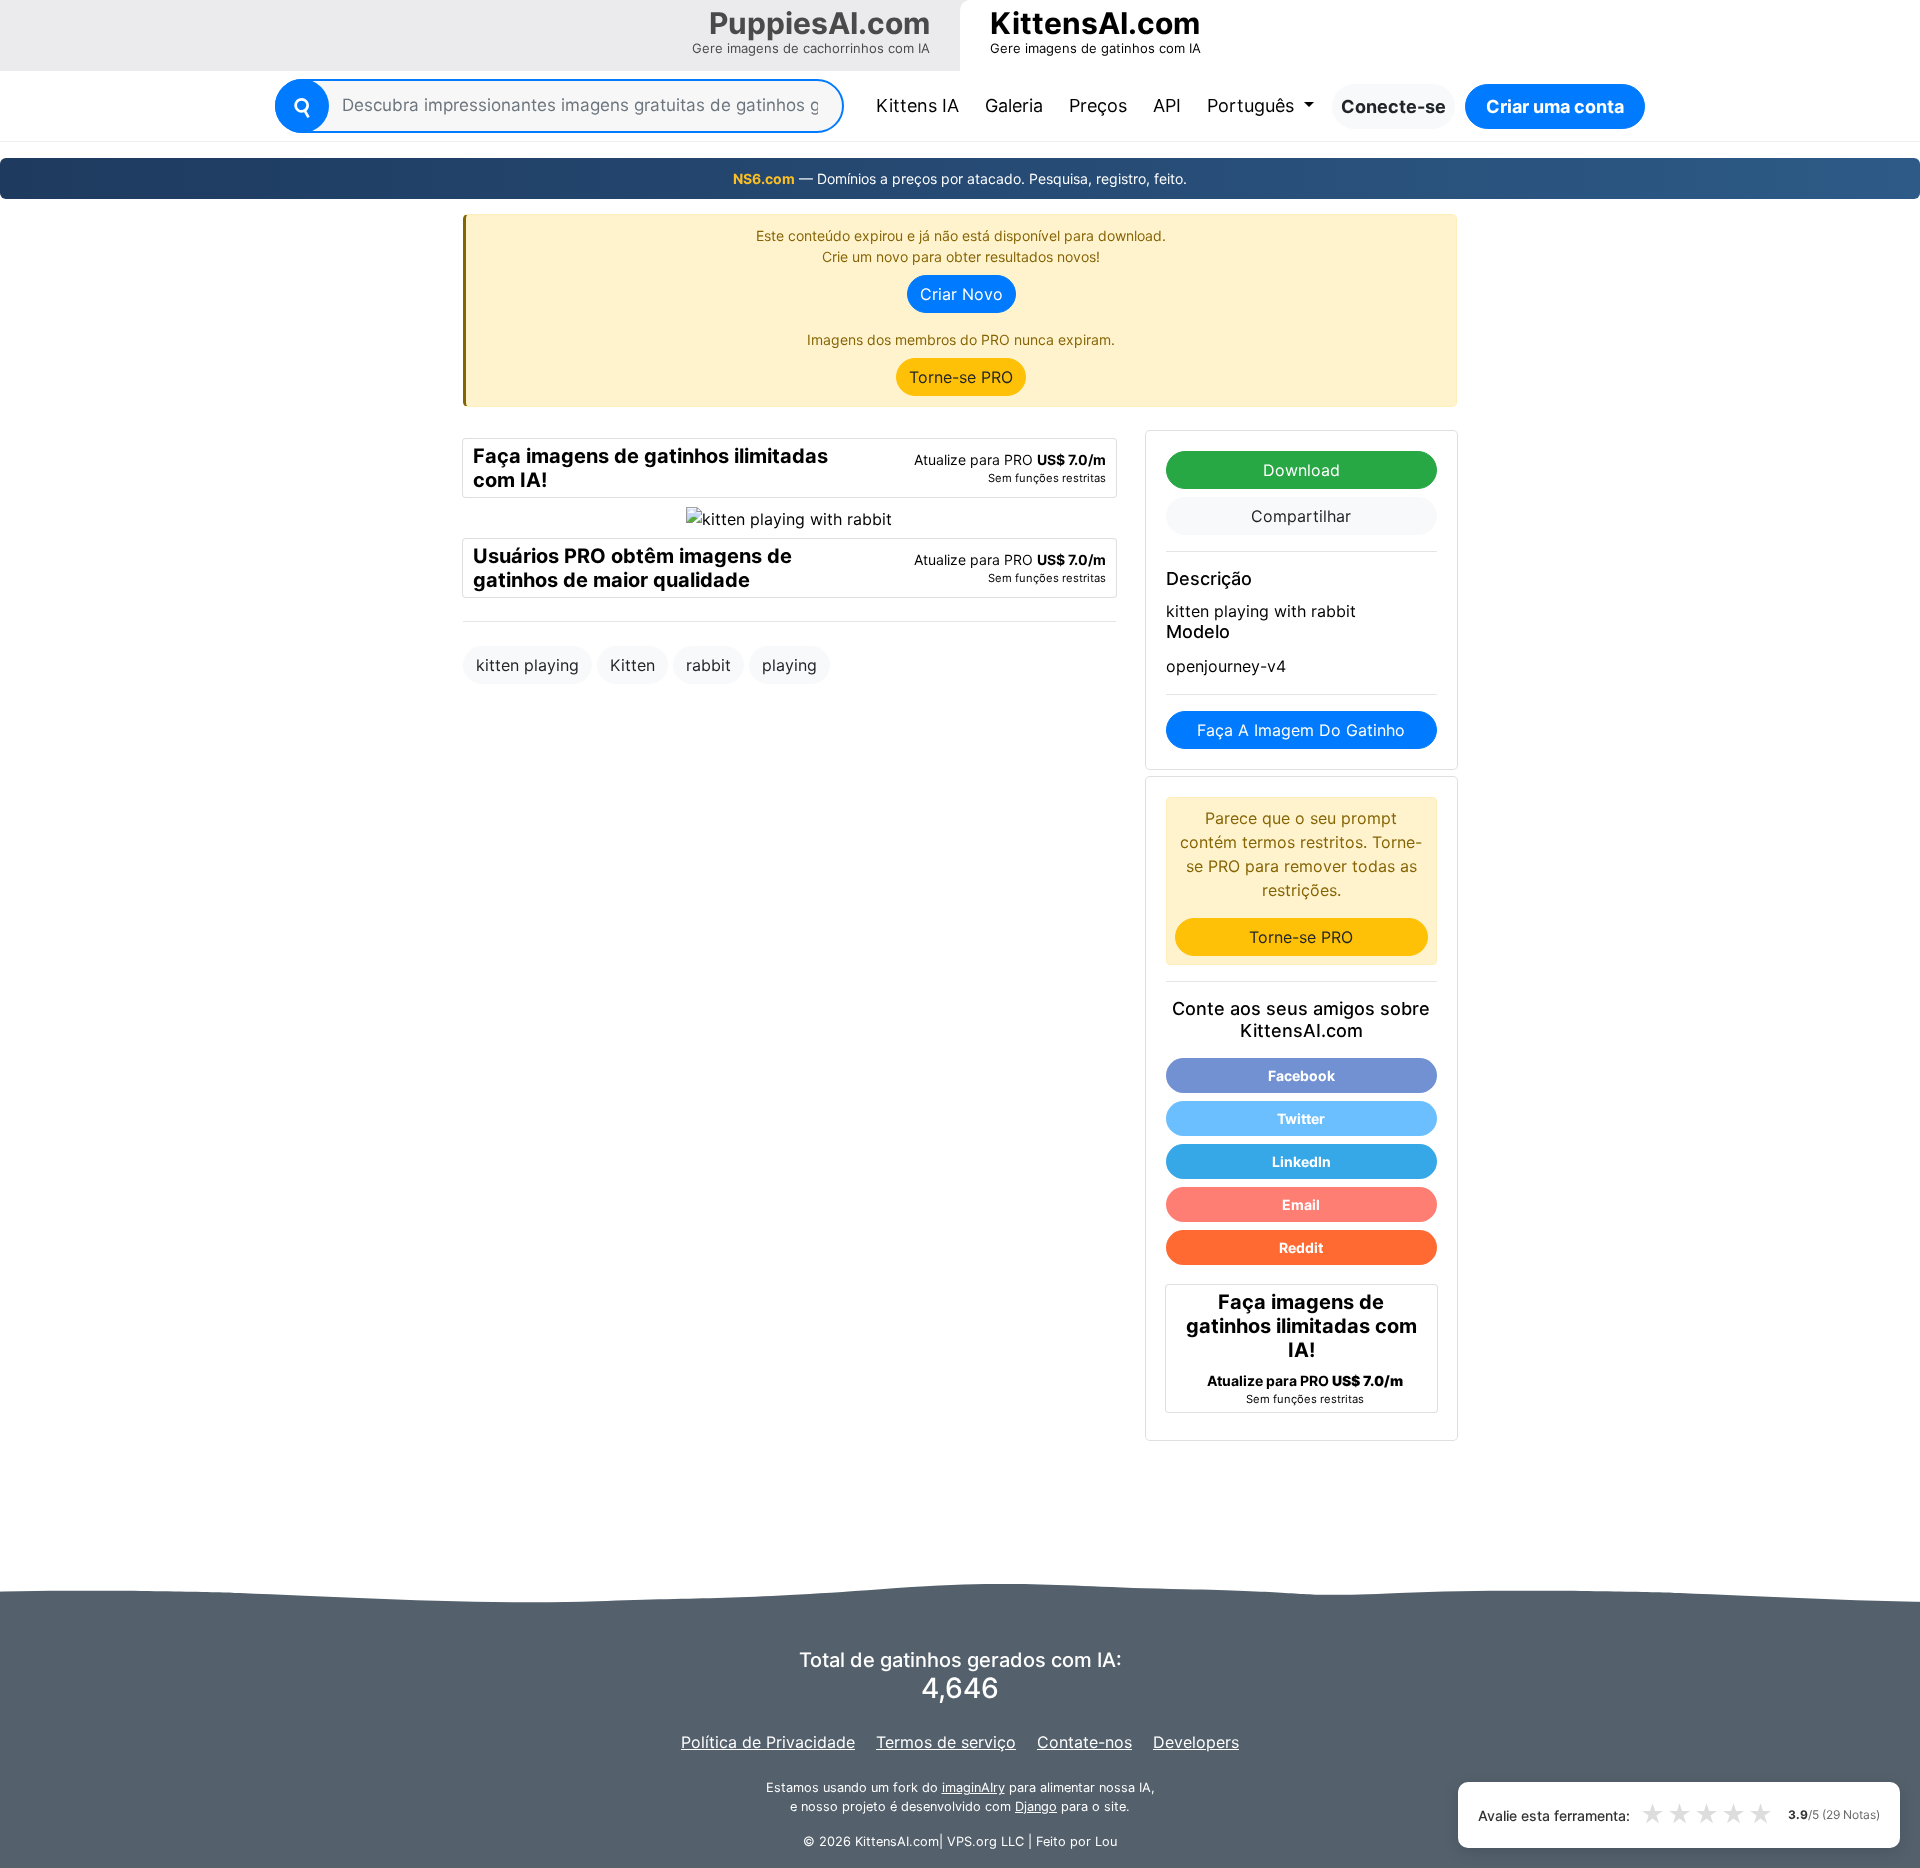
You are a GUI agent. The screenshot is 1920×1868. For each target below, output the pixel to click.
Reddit (1301, 1247)
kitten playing (527, 665)
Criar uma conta (1555, 106)
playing (789, 665)
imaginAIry (973, 1787)
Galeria (1014, 105)
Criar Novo (961, 294)
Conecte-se (1393, 106)
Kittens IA (921, 105)
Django (1036, 1806)
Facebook (1301, 1075)
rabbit (708, 665)
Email (1301, 1204)
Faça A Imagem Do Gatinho (1301, 730)
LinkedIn (1301, 1161)
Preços (1098, 105)
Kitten (632, 665)
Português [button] (1253, 105)
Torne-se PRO (961, 377)
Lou (1106, 1841)
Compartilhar (1301, 516)
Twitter (1301, 1118)
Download (1301, 470)
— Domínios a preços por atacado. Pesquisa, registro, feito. (960, 178)
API (1167, 105)
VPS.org (972, 1841)
